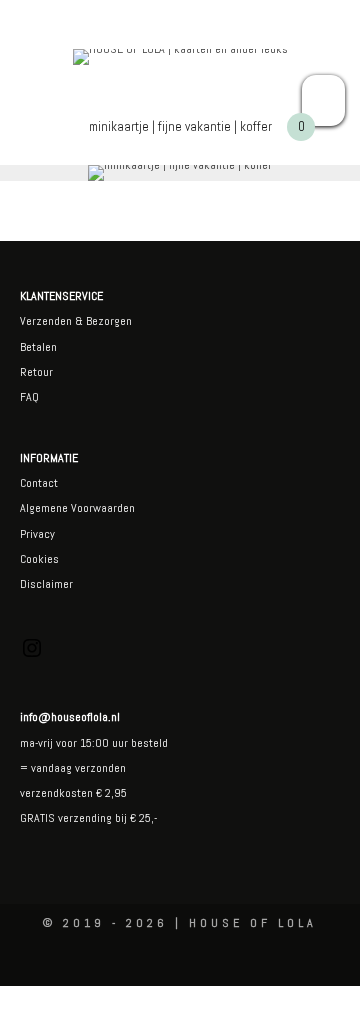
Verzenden (46, 321)
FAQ (29, 397)
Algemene (44, 508)
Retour (36, 372)
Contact (39, 483)
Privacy (37, 534)
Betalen (38, 347)
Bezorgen (109, 321)
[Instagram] (32, 656)
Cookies (39, 559)
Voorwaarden (101, 508)
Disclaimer (46, 584)
